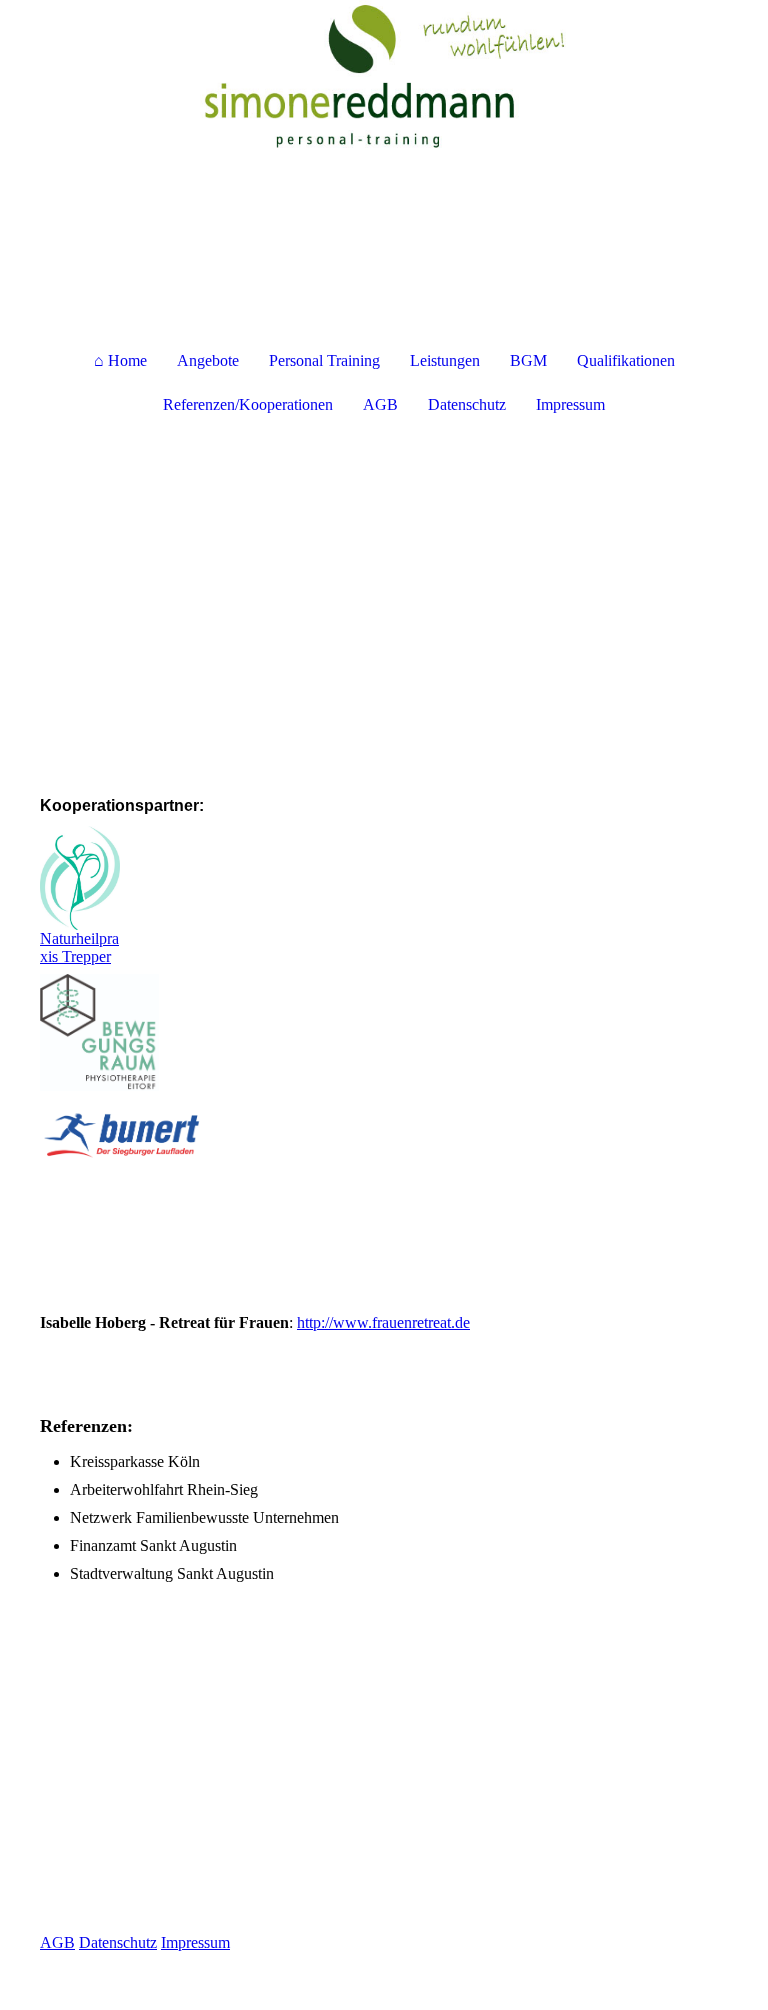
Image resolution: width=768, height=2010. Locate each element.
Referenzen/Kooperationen (248, 404)
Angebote (208, 360)
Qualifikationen (626, 360)
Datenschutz (467, 404)
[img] (384, 75)
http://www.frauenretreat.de (383, 1322)
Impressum (570, 404)
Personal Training (324, 360)
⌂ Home (120, 360)
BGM (528, 360)
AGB (380, 404)
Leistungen (445, 360)
